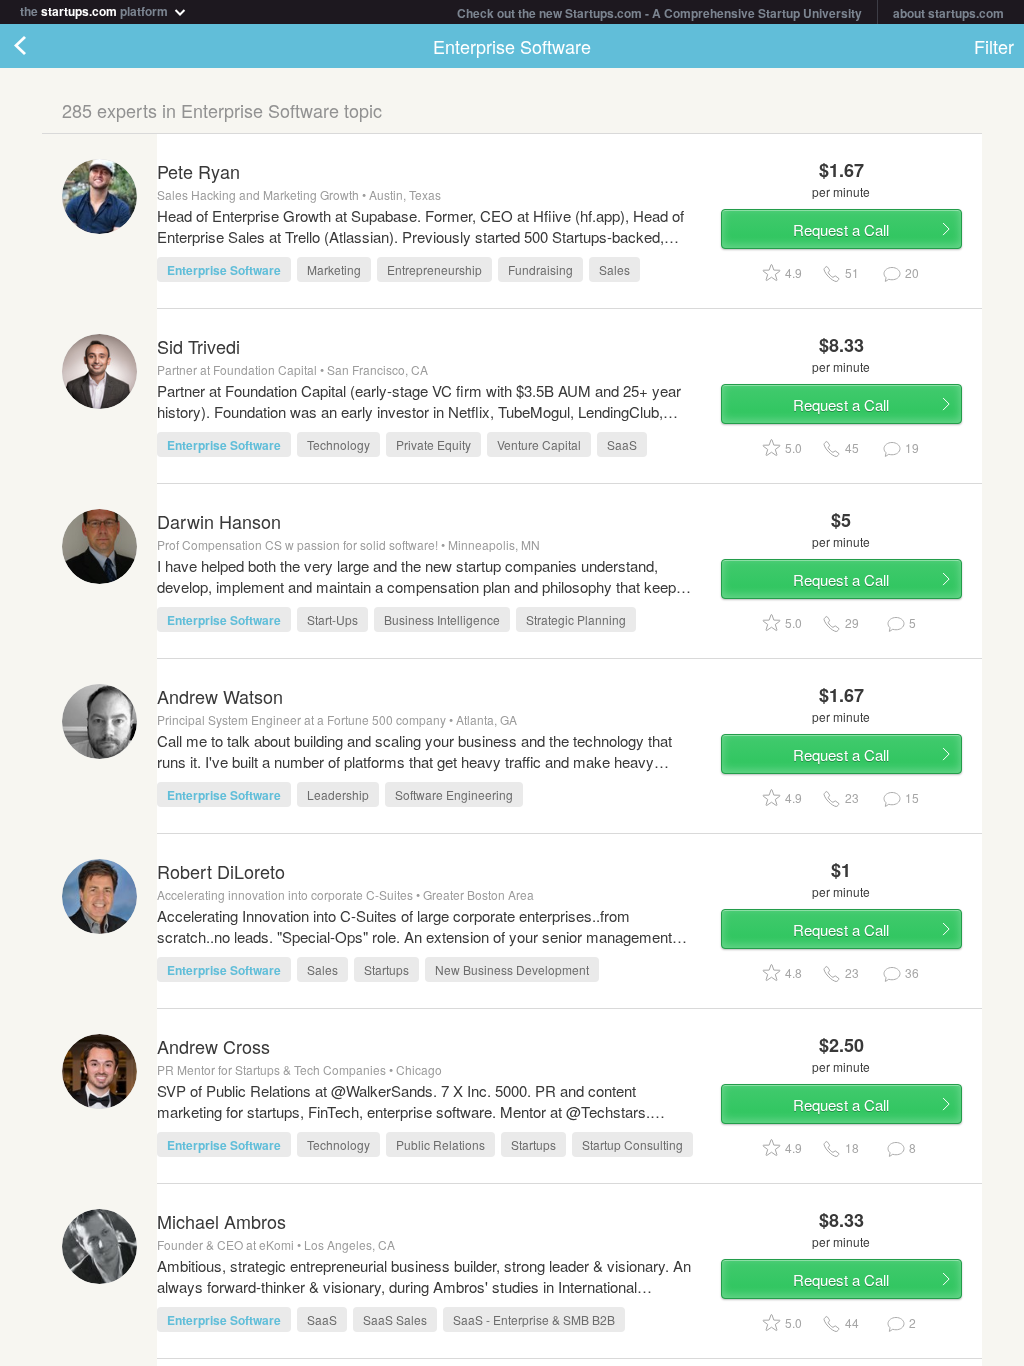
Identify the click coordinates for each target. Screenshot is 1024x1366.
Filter (994, 46)
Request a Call (841, 229)
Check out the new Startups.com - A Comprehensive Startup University (659, 13)
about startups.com (948, 13)
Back (40, 46)
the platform (95, 9)
